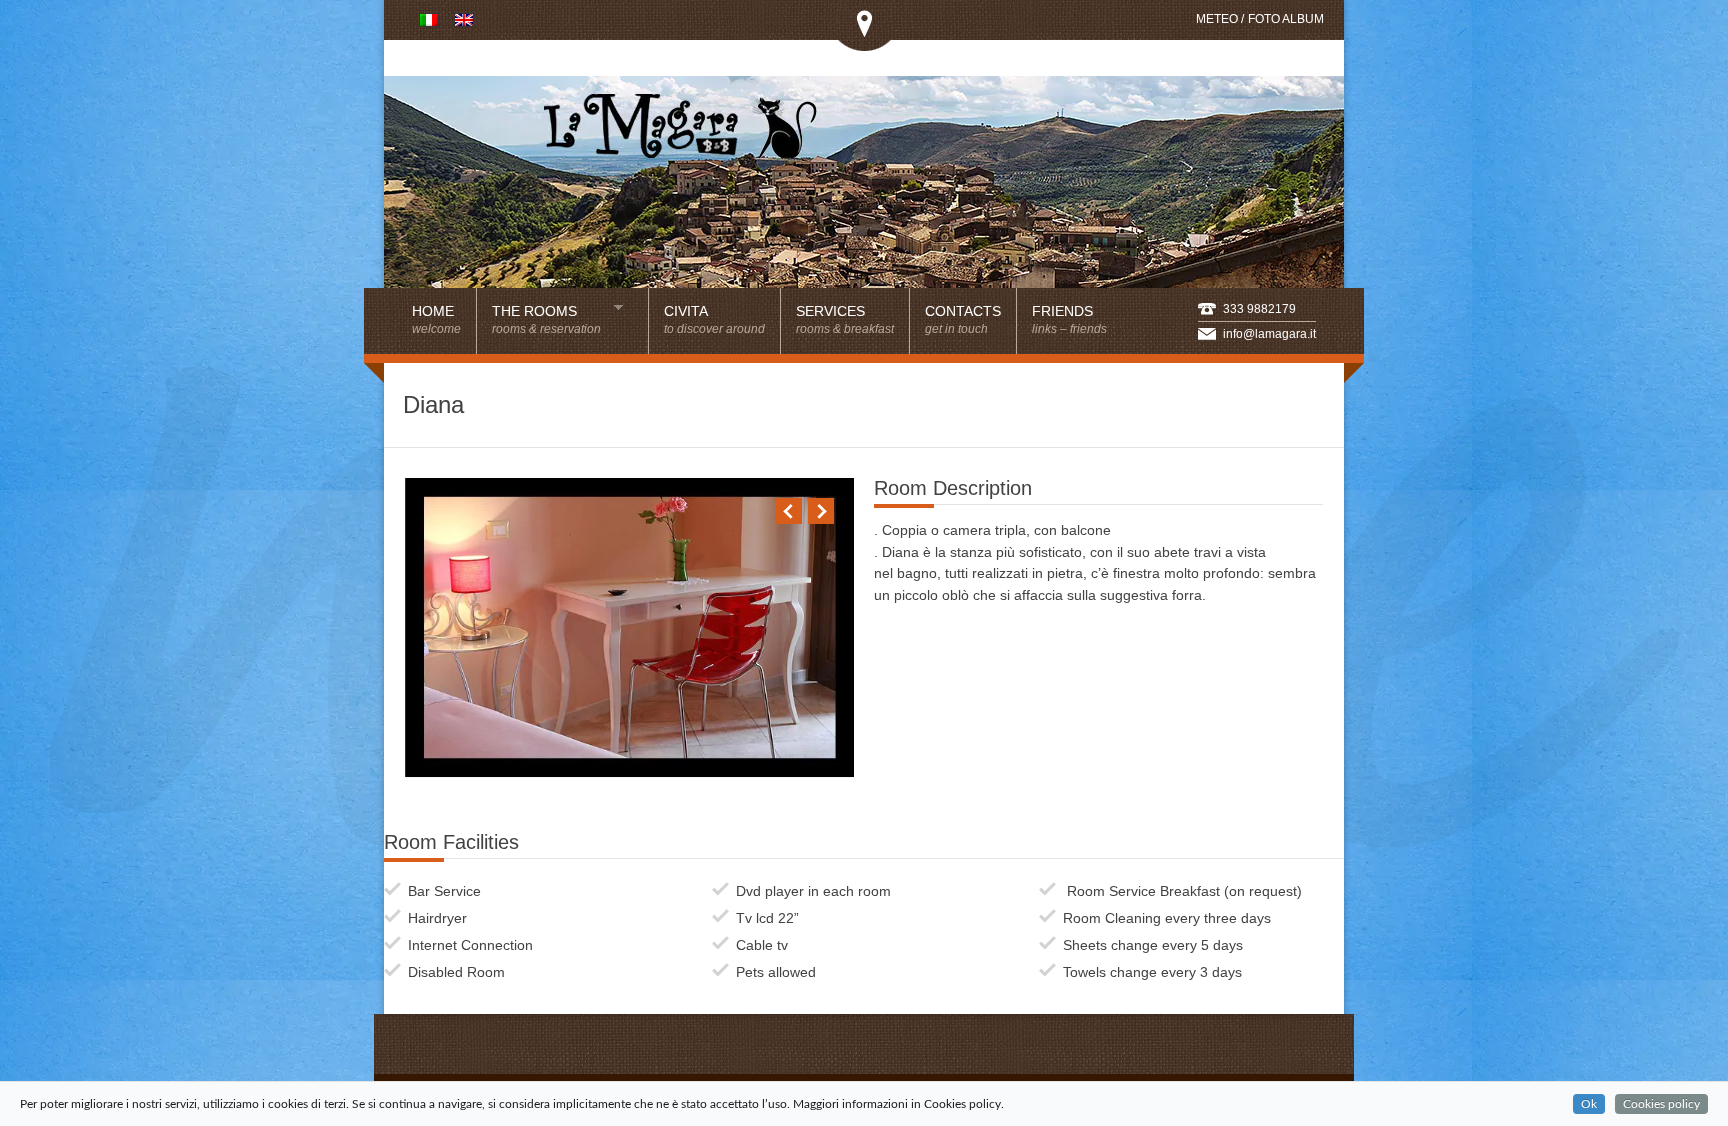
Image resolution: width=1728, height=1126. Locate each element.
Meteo (1217, 19)
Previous (789, 511)
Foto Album (1286, 19)
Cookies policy (1661, 1104)
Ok (1589, 1104)
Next (821, 511)
